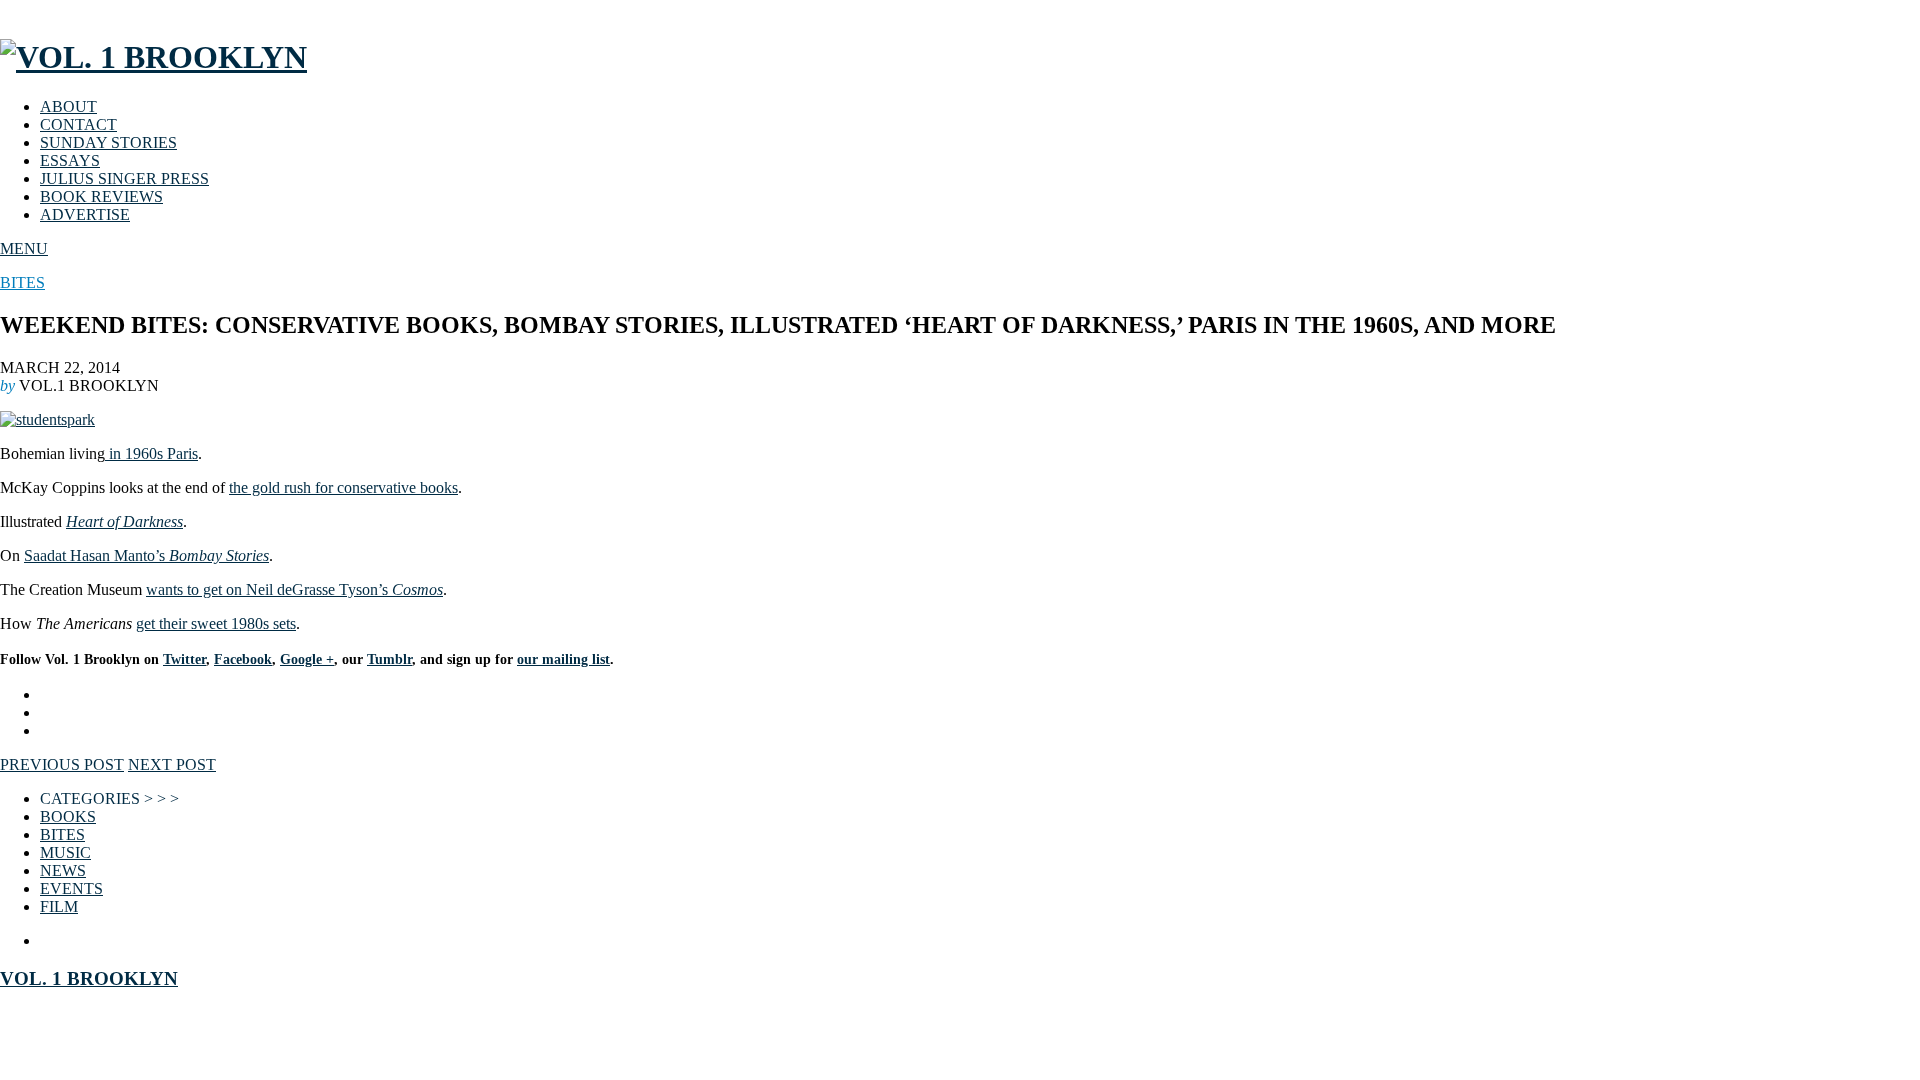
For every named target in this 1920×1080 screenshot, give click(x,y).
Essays (70, 160)
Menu (24, 248)
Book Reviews (101, 196)
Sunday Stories (108, 142)
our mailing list (563, 659)
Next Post (172, 764)
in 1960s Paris (151, 453)
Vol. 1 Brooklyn (89, 978)
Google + (307, 659)
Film (59, 906)
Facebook (243, 659)
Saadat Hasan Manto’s (146, 555)
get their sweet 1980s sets (216, 623)
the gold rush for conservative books (343, 487)
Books (68, 816)
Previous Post (62, 764)
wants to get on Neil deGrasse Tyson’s (294, 589)
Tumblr (389, 659)
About (68, 106)
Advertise (85, 214)
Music (65, 852)
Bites (22, 282)
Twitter (184, 659)
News (63, 870)
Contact (78, 124)
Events (71, 888)
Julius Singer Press (124, 178)
